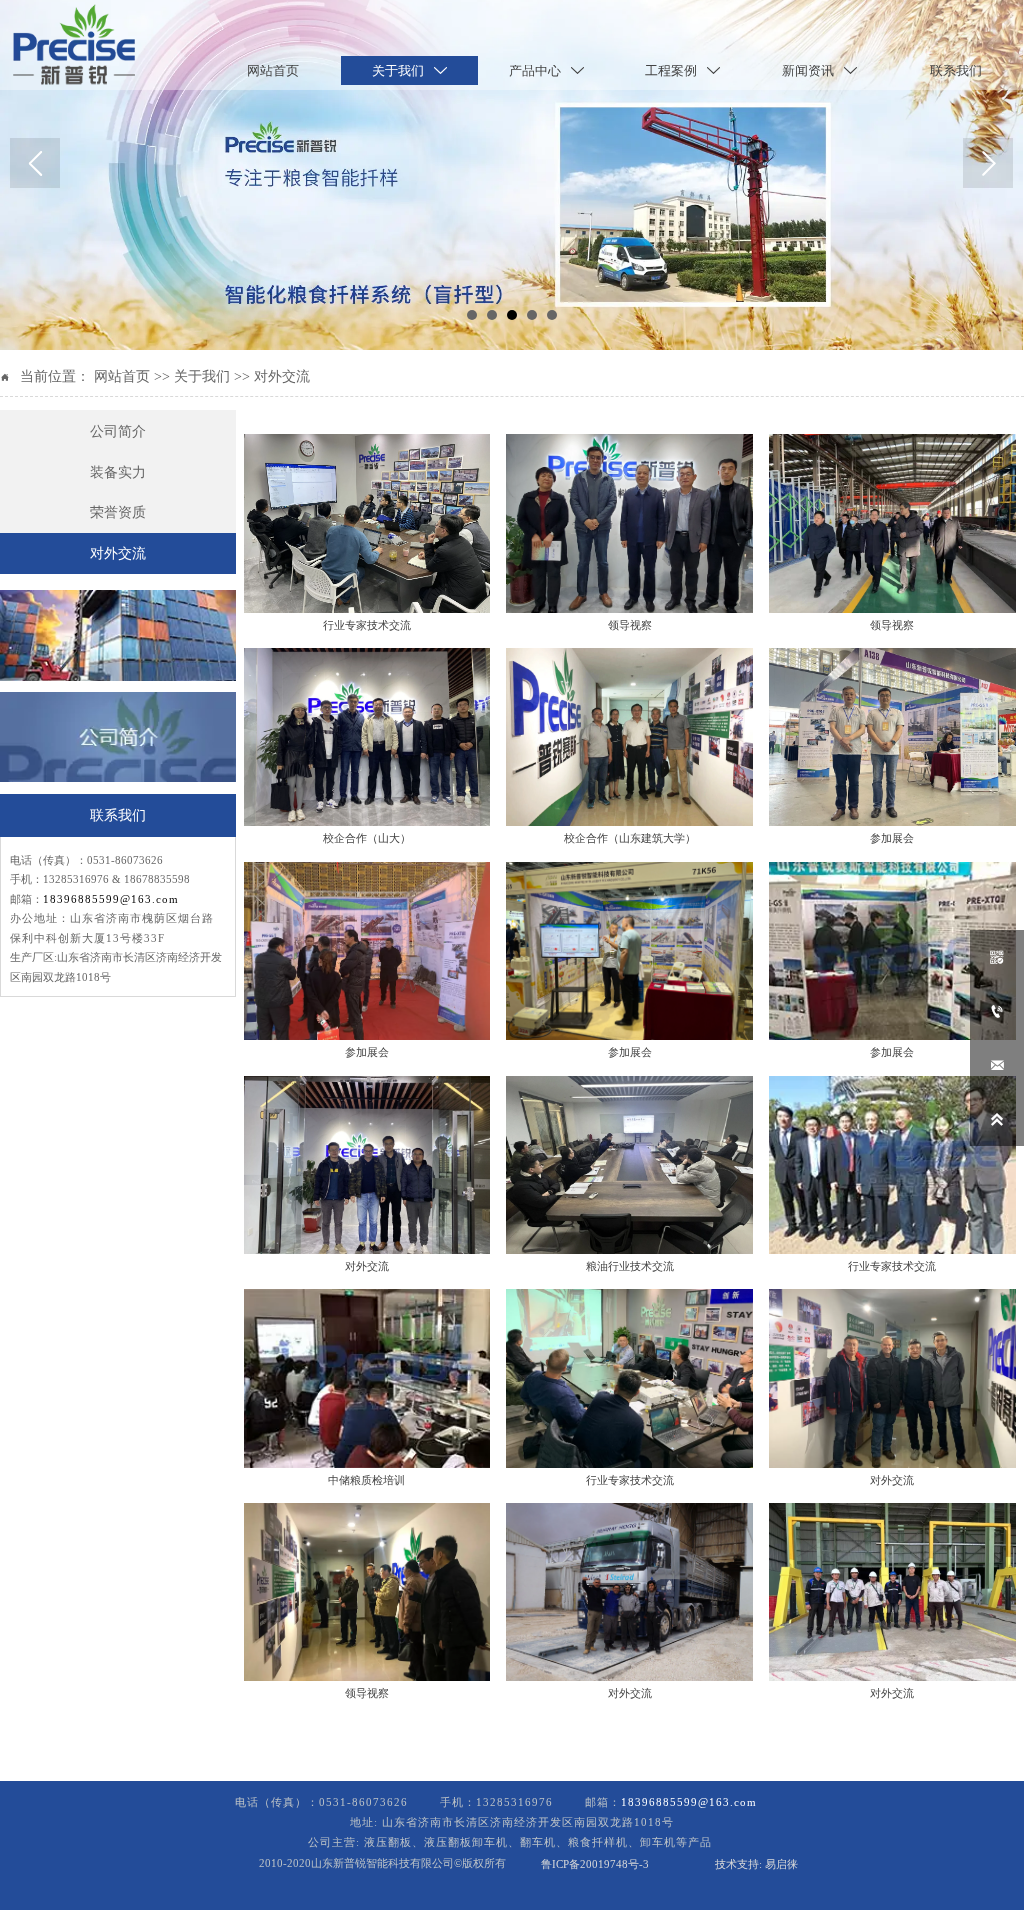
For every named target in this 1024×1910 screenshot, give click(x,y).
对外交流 (282, 376)
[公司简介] (118, 737)
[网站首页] (74, 45)
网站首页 (122, 376)
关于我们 (202, 376)
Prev (35, 163)
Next (988, 163)
